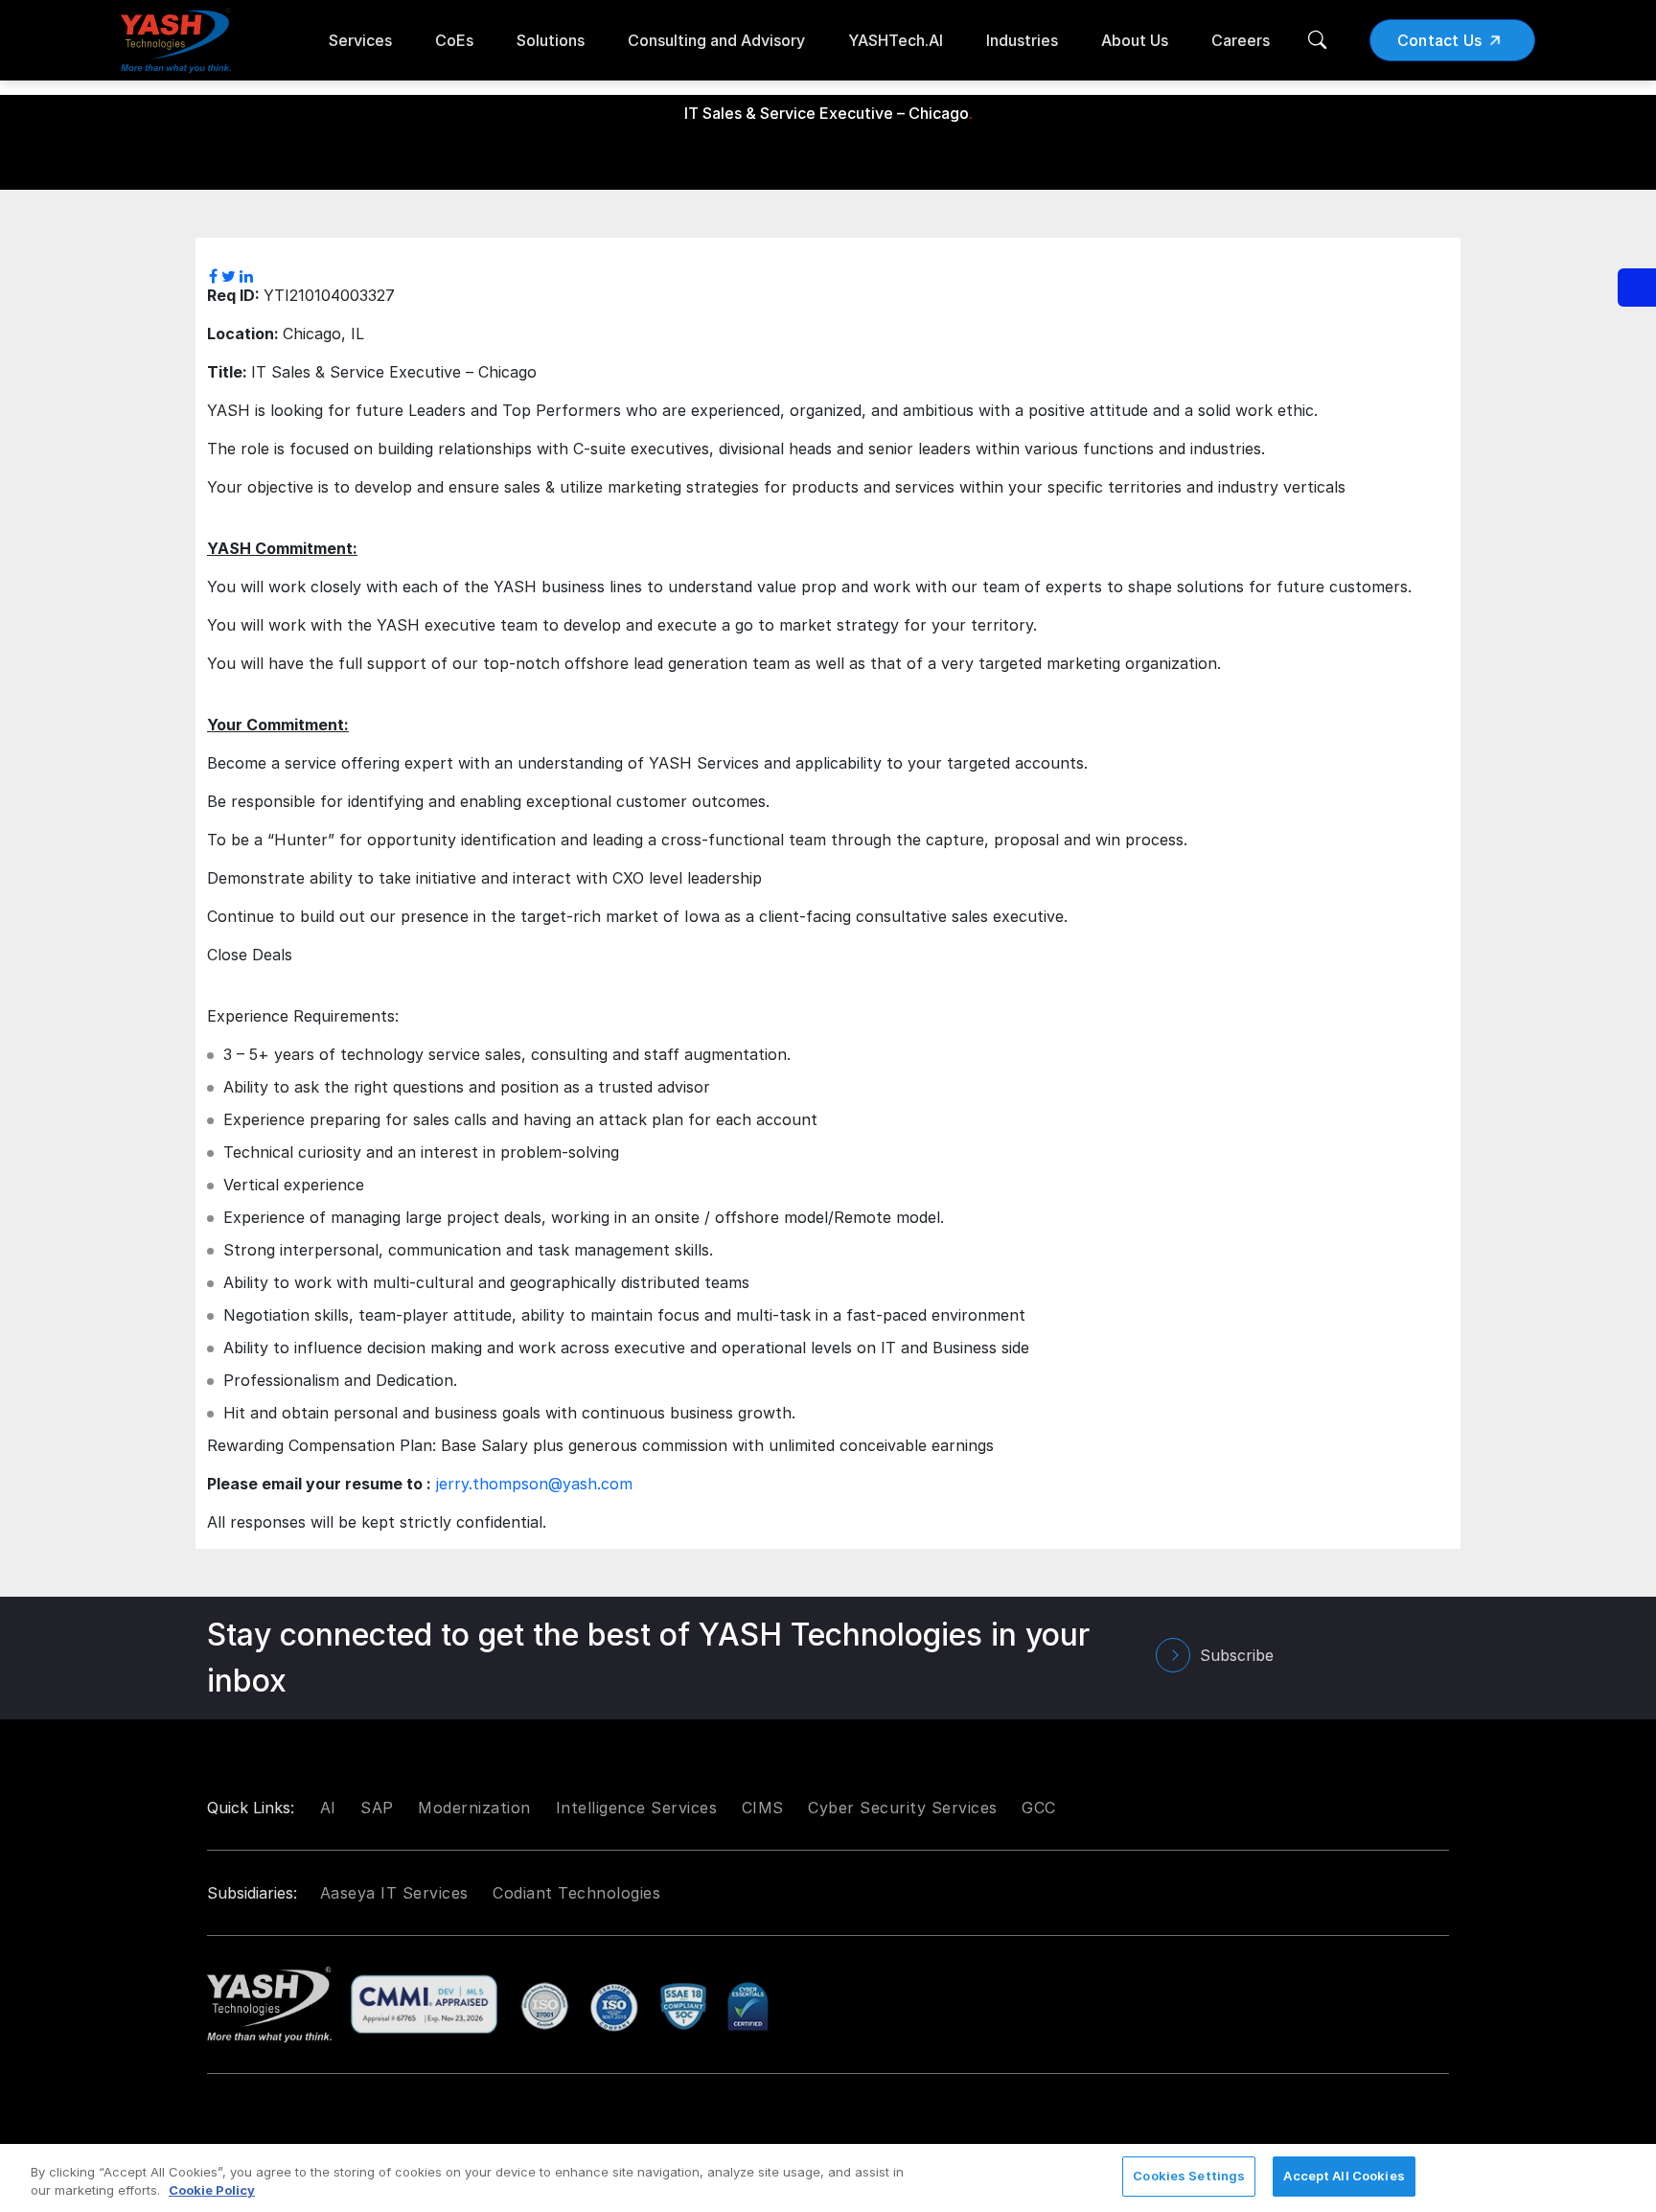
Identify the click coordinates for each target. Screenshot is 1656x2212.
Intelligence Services (637, 1808)
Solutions (551, 40)
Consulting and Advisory (716, 40)
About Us (1135, 40)
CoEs (454, 40)
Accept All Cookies (1344, 2176)
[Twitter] (229, 276)
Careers (1241, 40)
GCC (1039, 1808)
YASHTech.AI (896, 40)
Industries (1022, 40)
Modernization (474, 1808)
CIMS (763, 1808)
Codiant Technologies (576, 1893)
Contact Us (1440, 40)
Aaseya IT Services (394, 1893)
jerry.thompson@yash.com (534, 1484)
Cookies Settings (1189, 2176)
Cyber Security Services (903, 1808)
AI (328, 1808)
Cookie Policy (212, 2191)
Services (360, 40)
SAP (377, 1808)
